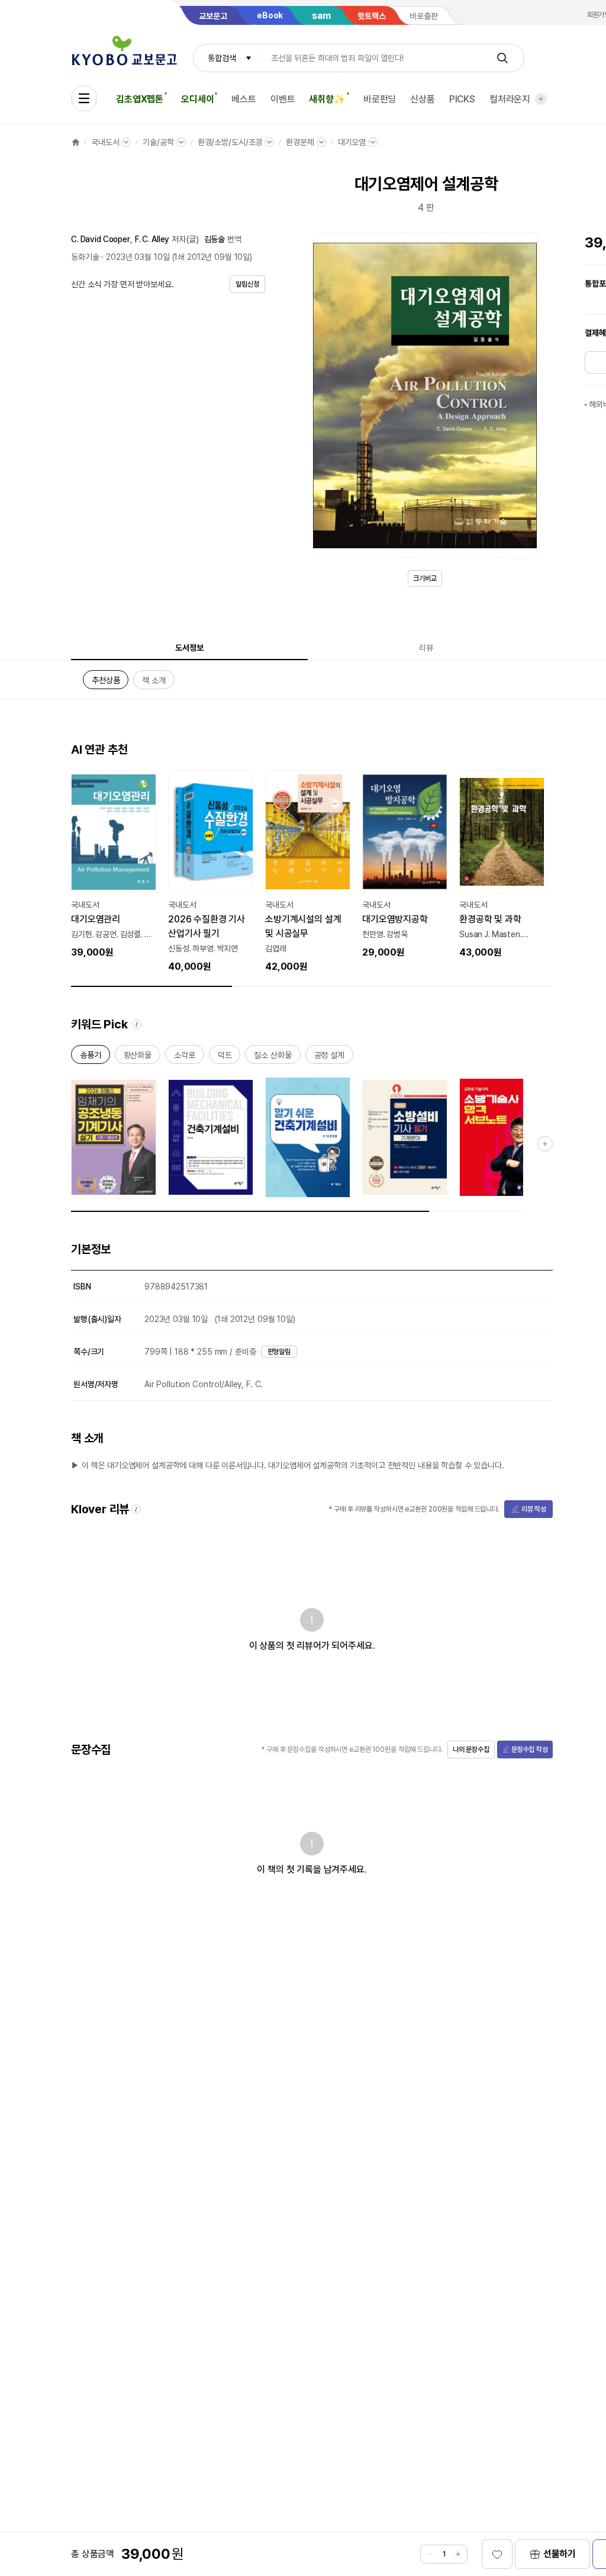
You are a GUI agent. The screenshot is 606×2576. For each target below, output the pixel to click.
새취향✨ (327, 99)
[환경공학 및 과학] (502, 865)
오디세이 (197, 99)
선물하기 (560, 2554)
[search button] (502, 58)
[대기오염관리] (114, 865)
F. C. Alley (152, 239)
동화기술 (85, 257)
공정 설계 (329, 1057)
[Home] (76, 142)
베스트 (244, 99)
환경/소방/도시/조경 (230, 142)
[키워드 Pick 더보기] (545, 1144)
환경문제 (300, 142)
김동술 (215, 239)
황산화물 (138, 1057)
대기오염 (352, 142)
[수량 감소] (430, 2554)
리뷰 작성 (534, 1509)
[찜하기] (497, 2554)
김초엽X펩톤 (140, 99)
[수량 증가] (458, 2554)
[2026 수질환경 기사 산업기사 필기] (211, 872)
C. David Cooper (101, 239)
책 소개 (154, 682)
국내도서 (105, 142)
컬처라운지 (510, 99)
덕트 (225, 1057)
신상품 (423, 99)
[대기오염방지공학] (405, 865)
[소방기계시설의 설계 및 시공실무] (308, 872)
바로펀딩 (380, 99)
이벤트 (283, 99)
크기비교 (425, 578)
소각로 (185, 1057)
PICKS (462, 99)
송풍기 (91, 1057)
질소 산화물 (273, 1057)
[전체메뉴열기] (84, 98)
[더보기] (541, 99)
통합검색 (222, 58)
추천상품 (106, 682)
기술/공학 (158, 142)
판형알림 (279, 1352)
